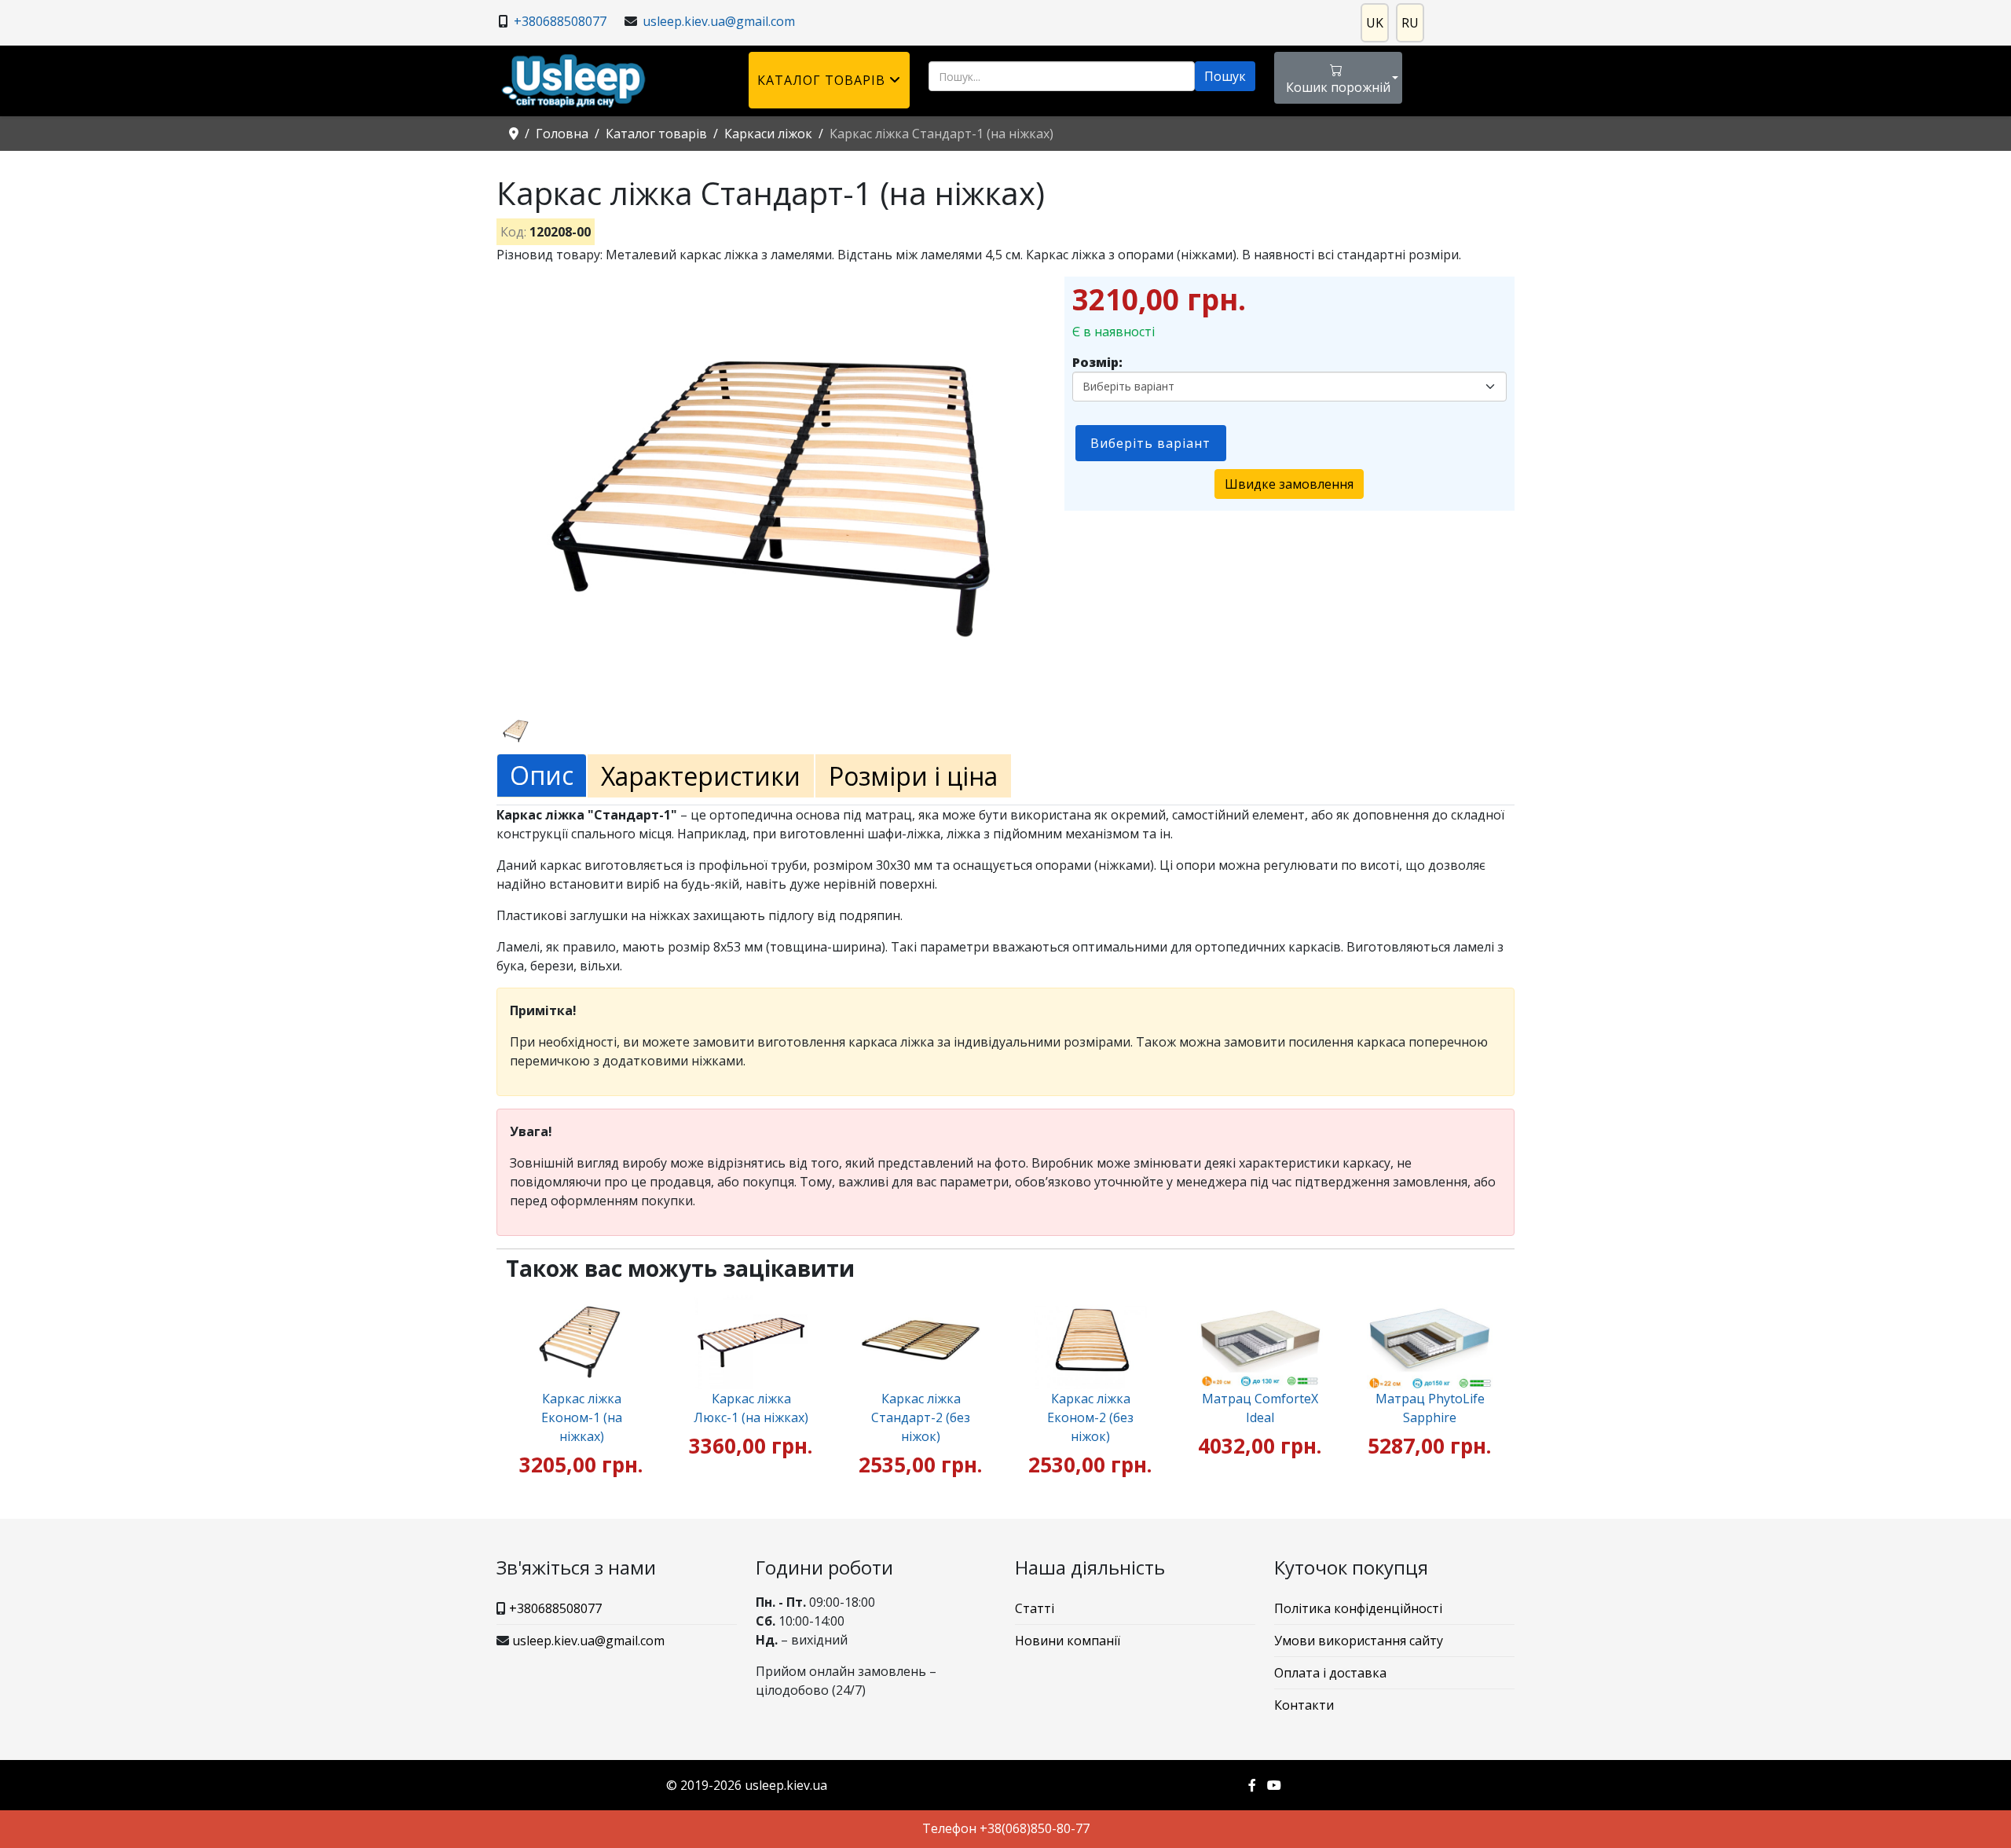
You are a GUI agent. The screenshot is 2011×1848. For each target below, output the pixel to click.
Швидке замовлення (1289, 484)
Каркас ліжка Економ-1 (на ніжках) (582, 1417)
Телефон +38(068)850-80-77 (1006, 1828)
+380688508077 (560, 21)
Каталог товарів (821, 80)
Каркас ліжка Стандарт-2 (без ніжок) (921, 1417)
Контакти (1304, 1705)
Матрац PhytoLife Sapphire (1430, 1408)
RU (1410, 23)
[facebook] (1252, 1785)
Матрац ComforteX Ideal (1260, 1408)
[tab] (542, 776)
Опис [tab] (542, 775)
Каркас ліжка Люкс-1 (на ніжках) (751, 1408)
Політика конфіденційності (1358, 1608)
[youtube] (1274, 1785)
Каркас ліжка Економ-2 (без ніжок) (1090, 1417)
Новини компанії (1068, 1641)
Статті (1035, 1608)
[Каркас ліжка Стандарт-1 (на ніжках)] (777, 487)
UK (1375, 23)
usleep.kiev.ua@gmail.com (719, 21)
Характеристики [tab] (701, 776)
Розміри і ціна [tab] (913, 776)
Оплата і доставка (1330, 1673)
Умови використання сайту (1359, 1641)
